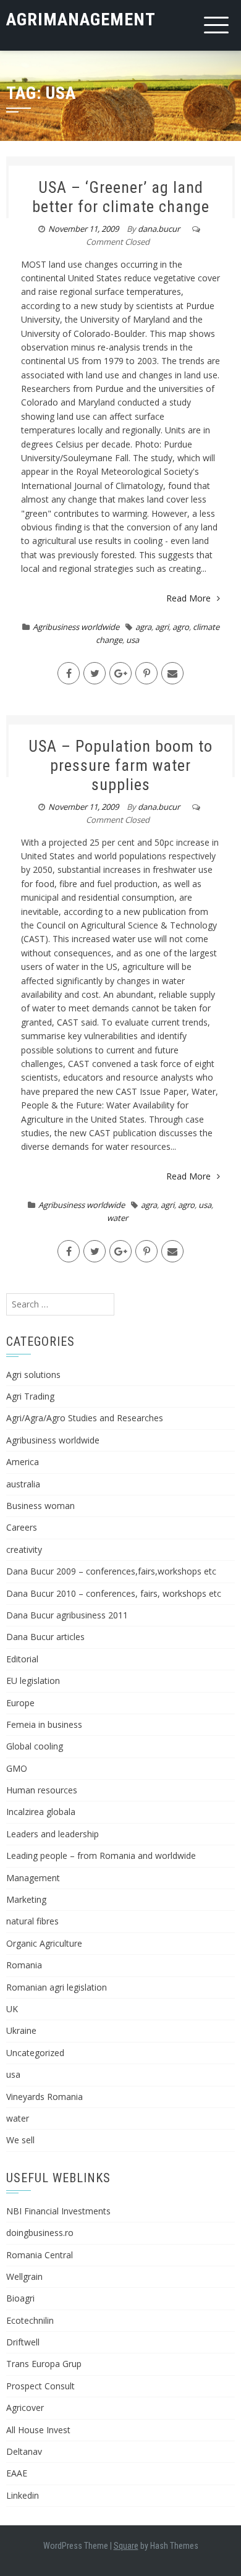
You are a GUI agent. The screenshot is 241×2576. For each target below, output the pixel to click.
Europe (20, 1703)
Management (33, 1878)
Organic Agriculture (44, 1943)
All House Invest (38, 2430)
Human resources (42, 1790)
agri (162, 627)
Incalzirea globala (41, 1812)
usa (133, 640)
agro (181, 627)
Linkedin (23, 2495)
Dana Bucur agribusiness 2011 (67, 1615)
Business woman (40, 1506)
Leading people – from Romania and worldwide (101, 1855)
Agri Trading (30, 1396)
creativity (24, 1549)
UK (12, 2009)
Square (126, 2546)
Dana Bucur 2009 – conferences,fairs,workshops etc (111, 1571)
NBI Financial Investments (58, 2211)
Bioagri (20, 2298)
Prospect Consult (40, 2386)
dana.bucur (159, 229)
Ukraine (21, 2030)
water (117, 1218)
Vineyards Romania (44, 2097)
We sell (20, 2140)
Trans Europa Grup (44, 2364)
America (23, 1462)
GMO (17, 1768)
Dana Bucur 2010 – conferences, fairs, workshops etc (114, 1593)
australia (23, 1484)
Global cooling (35, 1746)
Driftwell (23, 2342)
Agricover (25, 2408)
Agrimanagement (81, 19)
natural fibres (32, 1921)
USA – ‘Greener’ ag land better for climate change (121, 197)
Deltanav (24, 2451)
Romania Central (40, 2255)
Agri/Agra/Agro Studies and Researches (85, 1418)
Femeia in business (44, 1724)
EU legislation (33, 1681)
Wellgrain (24, 2276)
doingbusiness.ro (40, 2233)
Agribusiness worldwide (76, 627)
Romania (24, 1965)
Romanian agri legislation (57, 1987)
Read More (188, 598)
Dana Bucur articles (45, 1637)
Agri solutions (33, 1375)
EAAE (17, 2473)
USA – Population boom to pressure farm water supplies (120, 765)
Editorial (22, 1659)
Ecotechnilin (30, 2320)
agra (143, 627)
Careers (22, 1527)
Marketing (26, 1899)
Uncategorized (35, 2053)
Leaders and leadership (53, 1834)
